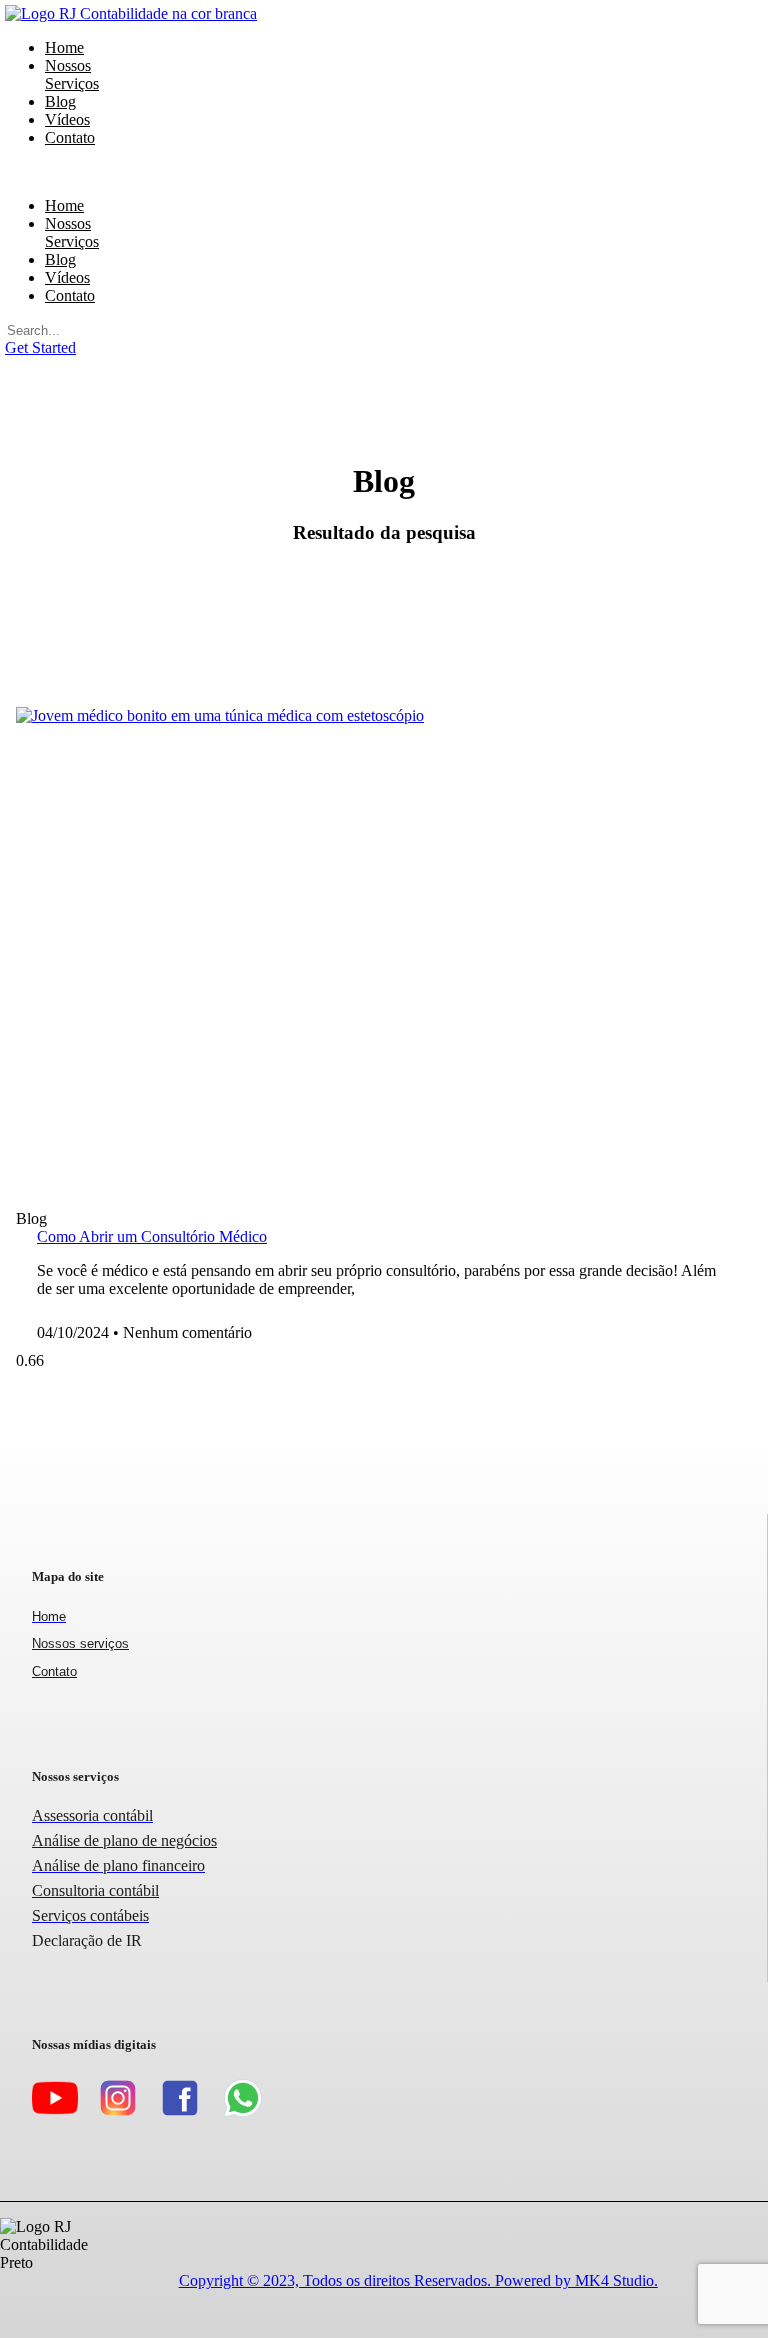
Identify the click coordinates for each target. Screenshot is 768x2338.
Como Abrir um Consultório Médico (152, 1236)
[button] (35, 172)
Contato (70, 137)
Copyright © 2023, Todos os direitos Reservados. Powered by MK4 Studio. (418, 2280)
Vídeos (67, 277)
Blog (60, 259)
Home (64, 205)
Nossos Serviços (72, 74)
